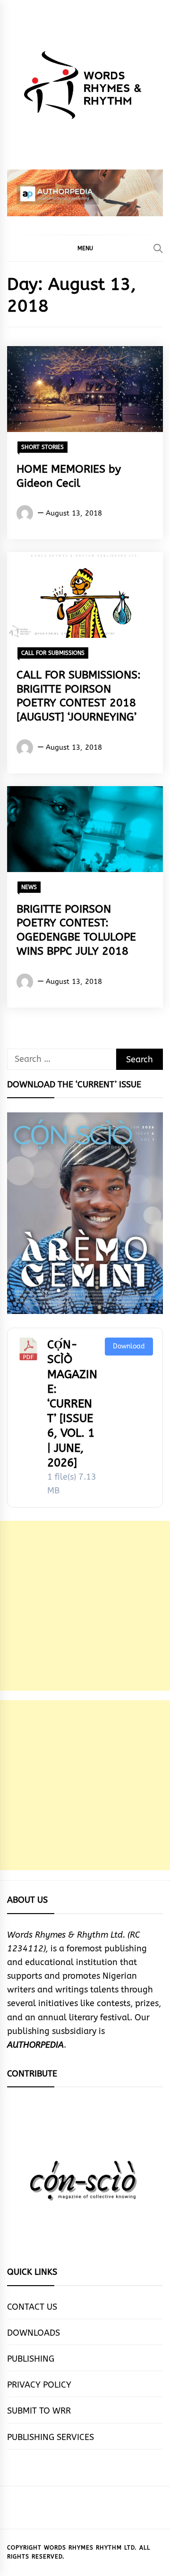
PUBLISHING (31, 2359)
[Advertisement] (85, 1606)
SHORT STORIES (42, 447)
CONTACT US (32, 2307)
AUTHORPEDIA (35, 2045)
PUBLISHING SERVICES (51, 2437)
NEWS (29, 887)
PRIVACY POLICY (39, 2385)
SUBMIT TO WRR (39, 2411)
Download (129, 1346)
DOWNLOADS (34, 2333)
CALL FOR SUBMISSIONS (53, 653)
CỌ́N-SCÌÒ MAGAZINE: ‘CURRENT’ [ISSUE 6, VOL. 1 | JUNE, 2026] (72, 1404)
